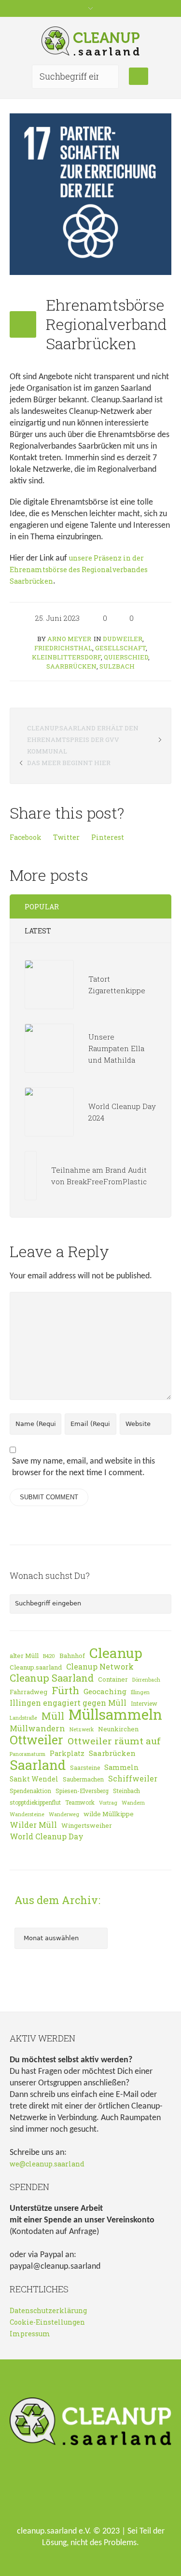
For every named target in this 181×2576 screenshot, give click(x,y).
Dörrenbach (146, 1680)
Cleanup (116, 1653)
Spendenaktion (30, 1791)
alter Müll (24, 1656)
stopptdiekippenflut (35, 1802)
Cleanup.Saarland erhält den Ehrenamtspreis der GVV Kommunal (83, 740)
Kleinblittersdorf (66, 657)
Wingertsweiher (87, 1825)
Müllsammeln (115, 1714)
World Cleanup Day (47, 1836)
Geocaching (105, 1691)
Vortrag (108, 1803)
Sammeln (122, 1767)
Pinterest (108, 837)
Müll (53, 1716)
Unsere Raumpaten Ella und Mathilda (116, 1048)
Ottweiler (36, 1740)
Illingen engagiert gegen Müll (68, 1703)
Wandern (133, 1803)
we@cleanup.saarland (47, 2164)
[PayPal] (139, 2491)
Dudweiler (123, 639)
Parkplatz (67, 1753)
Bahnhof (72, 1656)
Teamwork (80, 1802)
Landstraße (23, 1718)
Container (113, 1679)
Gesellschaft (120, 648)
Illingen (140, 1692)
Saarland (38, 1765)
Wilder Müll (33, 1825)
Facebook (26, 837)
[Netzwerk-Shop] (47, 2491)
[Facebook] (78, 2491)
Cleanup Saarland (52, 1678)
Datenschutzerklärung (48, 2310)
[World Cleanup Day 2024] (49, 1111)
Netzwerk (82, 1729)
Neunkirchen (118, 1729)
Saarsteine (85, 1768)
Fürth (65, 1690)
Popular (42, 907)
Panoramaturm (28, 1754)
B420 (49, 1656)
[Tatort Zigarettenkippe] (49, 983)
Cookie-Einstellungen (47, 2322)
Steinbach (126, 1791)
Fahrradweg (28, 1692)
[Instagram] (109, 2491)
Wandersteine (27, 1814)
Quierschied (126, 657)
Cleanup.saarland (36, 1667)
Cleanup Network (100, 1667)
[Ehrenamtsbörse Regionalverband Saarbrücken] (90, 193)
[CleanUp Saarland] (91, 41)
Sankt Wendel (34, 1779)
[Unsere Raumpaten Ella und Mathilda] (49, 1047)
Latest (38, 931)
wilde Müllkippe (109, 1814)
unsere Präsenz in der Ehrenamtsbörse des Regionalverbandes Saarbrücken (79, 569)
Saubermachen (83, 1779)
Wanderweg (64, 1814)
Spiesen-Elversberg (82, 1791)
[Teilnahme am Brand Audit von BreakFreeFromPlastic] (30, 1174)
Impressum (30, 2334)
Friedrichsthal (63, 648)
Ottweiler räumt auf (114, 1741)
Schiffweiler (133, 1779)
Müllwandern (37, 1728)
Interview (144, 1703)
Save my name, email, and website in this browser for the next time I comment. (84, 1467)
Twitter (66, 837)
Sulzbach (117, 666)
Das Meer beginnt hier (69, 763)
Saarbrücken (71, 666)
